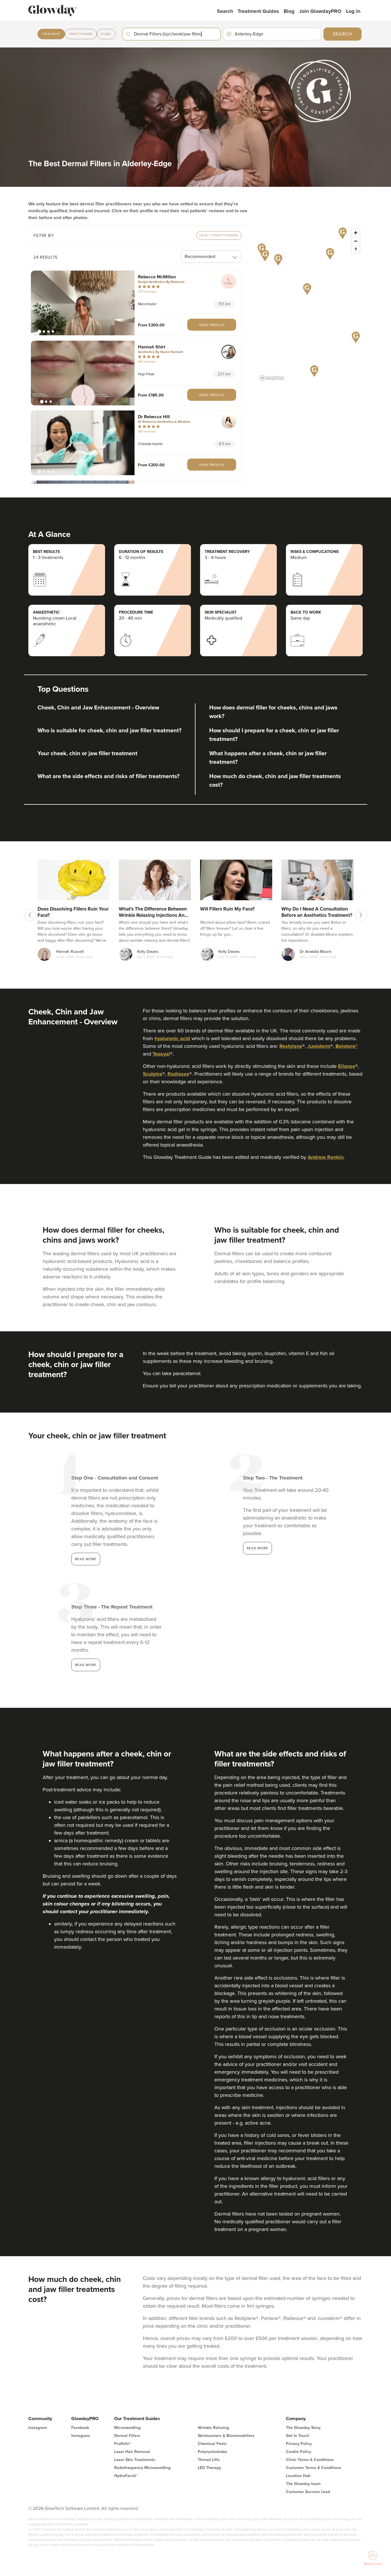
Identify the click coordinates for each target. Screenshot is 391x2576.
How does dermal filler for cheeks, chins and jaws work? (273, 712)
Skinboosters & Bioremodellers (226, 2436)
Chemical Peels (212, 2444)
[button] (83, 303)
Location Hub (298, 2476)
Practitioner (81, 34)
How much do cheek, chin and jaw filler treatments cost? (275, 781)
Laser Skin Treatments (135, 2460)
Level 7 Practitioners (219, 235)
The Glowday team (303, 2484)
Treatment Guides (258, 11)
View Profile (212, 325)
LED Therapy (209, 2468)
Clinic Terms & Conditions (310, 2460)
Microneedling (127, 2428)
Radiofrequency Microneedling (142, 2468)
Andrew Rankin (326, 1157)
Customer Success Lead (308, 2492)
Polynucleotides (213, 2452)
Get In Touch (298, 2436)
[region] (310, 304)
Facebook (80, 2428)
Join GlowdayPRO (320, 11)
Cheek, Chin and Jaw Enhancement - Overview (98, 708)
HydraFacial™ (126, 2476)
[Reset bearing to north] (356, 249)
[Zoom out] (356, 241)
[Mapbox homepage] (272, 378)
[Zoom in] (356, 233)
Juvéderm (319, 1046)
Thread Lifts (209, 2460)
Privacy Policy (299, 2444)
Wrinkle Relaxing (213, 2428)
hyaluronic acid (172, 1038)
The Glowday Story (303, 2428)
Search (225, 11)
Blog (289, 11)
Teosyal (161, 1054)
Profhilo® (123, 2444)
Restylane (291, 1046)
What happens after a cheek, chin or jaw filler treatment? (268, 758)
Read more (86, 1559)
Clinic (106, 34)
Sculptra (153, 1074)
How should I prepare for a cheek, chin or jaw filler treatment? (274, 735)
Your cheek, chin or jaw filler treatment (87, 753)
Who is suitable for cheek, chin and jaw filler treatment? (109, 731)
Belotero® (347, 1046)
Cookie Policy (299, 2452)
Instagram (38, 2428)
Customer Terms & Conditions (314, 2468)
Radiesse (178, 1074)
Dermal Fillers (127, 2436)
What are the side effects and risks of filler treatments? (108, 776)
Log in (353, 11)
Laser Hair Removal (132, 2452)
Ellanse (347, 1066)
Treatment (51, 34)
